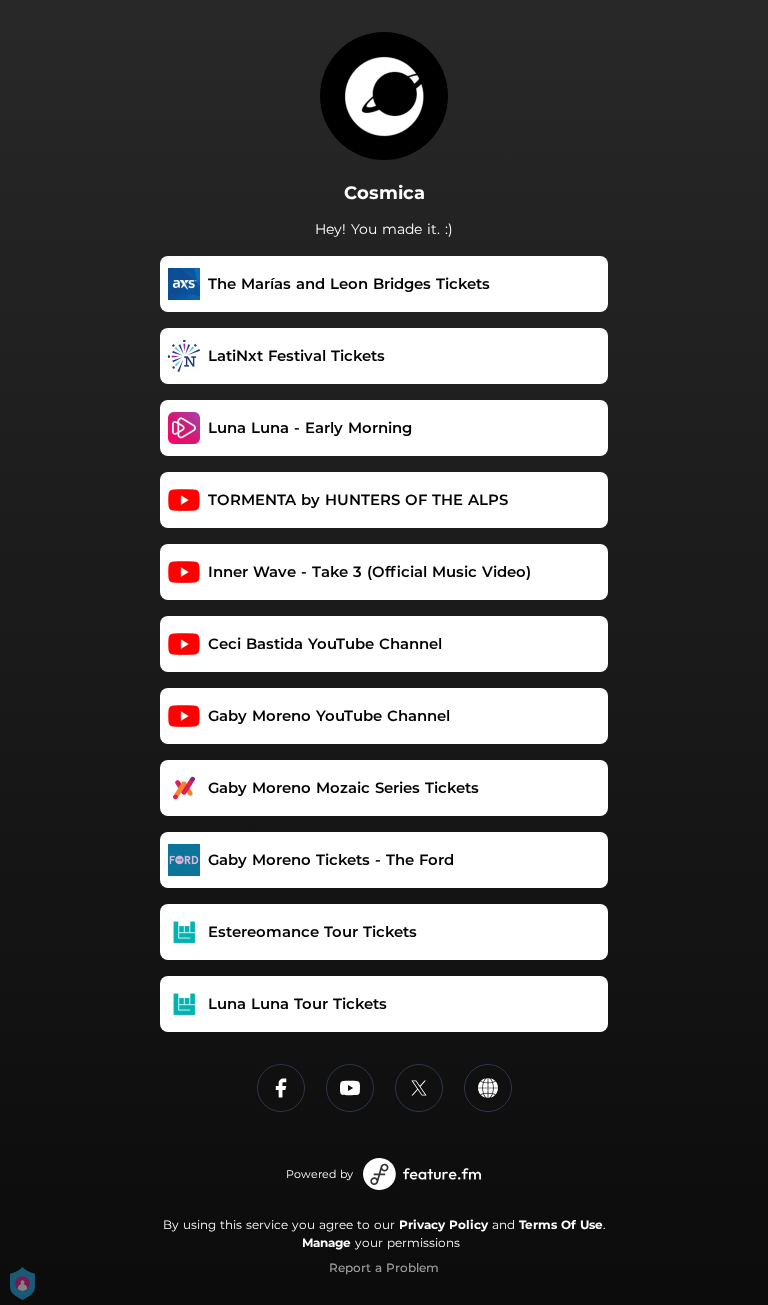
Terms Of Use (561, 1224)
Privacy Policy (443, 1224)
